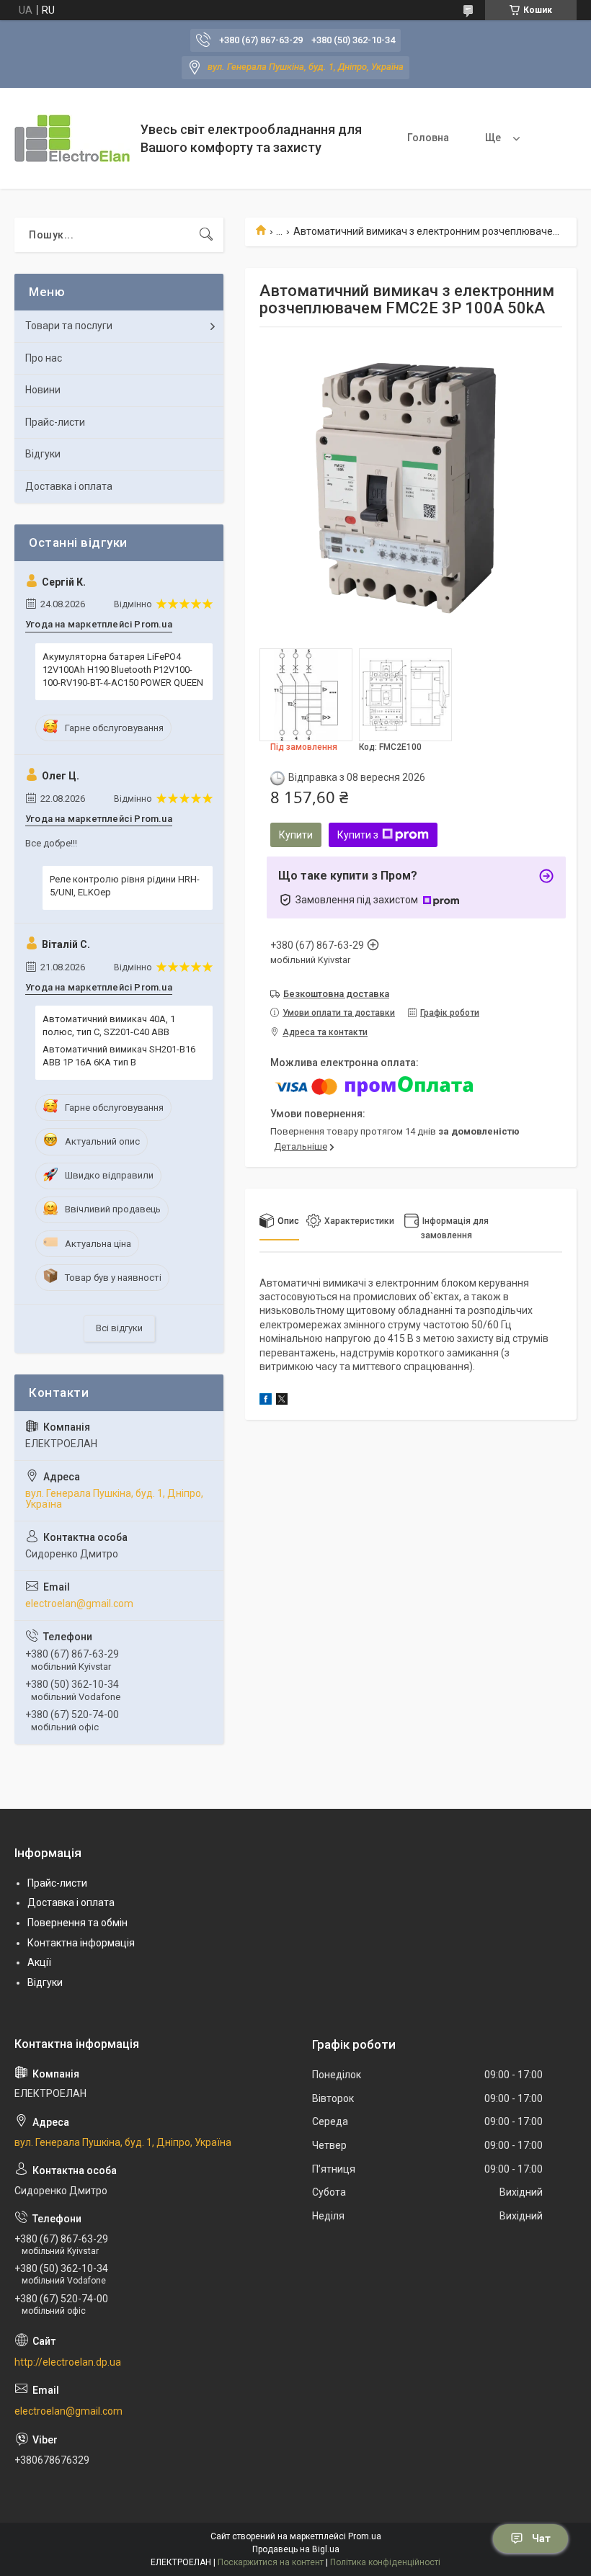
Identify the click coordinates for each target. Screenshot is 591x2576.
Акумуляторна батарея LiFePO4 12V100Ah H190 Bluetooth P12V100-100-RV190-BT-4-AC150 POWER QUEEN (123, 670)
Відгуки (43, 454)
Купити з (358, 835)
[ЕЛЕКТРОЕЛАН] (72, 138)
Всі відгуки (119, 1328)
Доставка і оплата (69, 486)
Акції (39, 1962)
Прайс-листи (55, 422)
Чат (541, 2539)
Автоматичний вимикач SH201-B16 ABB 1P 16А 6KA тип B (119, 1056)
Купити (296, 835)
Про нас (44, 358)
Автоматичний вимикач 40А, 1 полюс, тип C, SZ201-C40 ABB (109, 1025)
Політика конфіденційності (385, 2562)
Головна (428, 138)
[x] (282, 1401)
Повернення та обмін (77, 1923)
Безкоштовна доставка (336, 994)
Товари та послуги (69, 326)
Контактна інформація (81, 1943)
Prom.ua (365, 2536)
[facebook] (266, 1401)
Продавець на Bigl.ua (296, 2549)
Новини (43, 390)
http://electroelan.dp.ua (68, 2362)
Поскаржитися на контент (271, 2562)
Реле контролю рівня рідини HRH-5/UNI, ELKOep (125, 886)
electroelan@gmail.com (79, 1604)
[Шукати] (206, 235)
